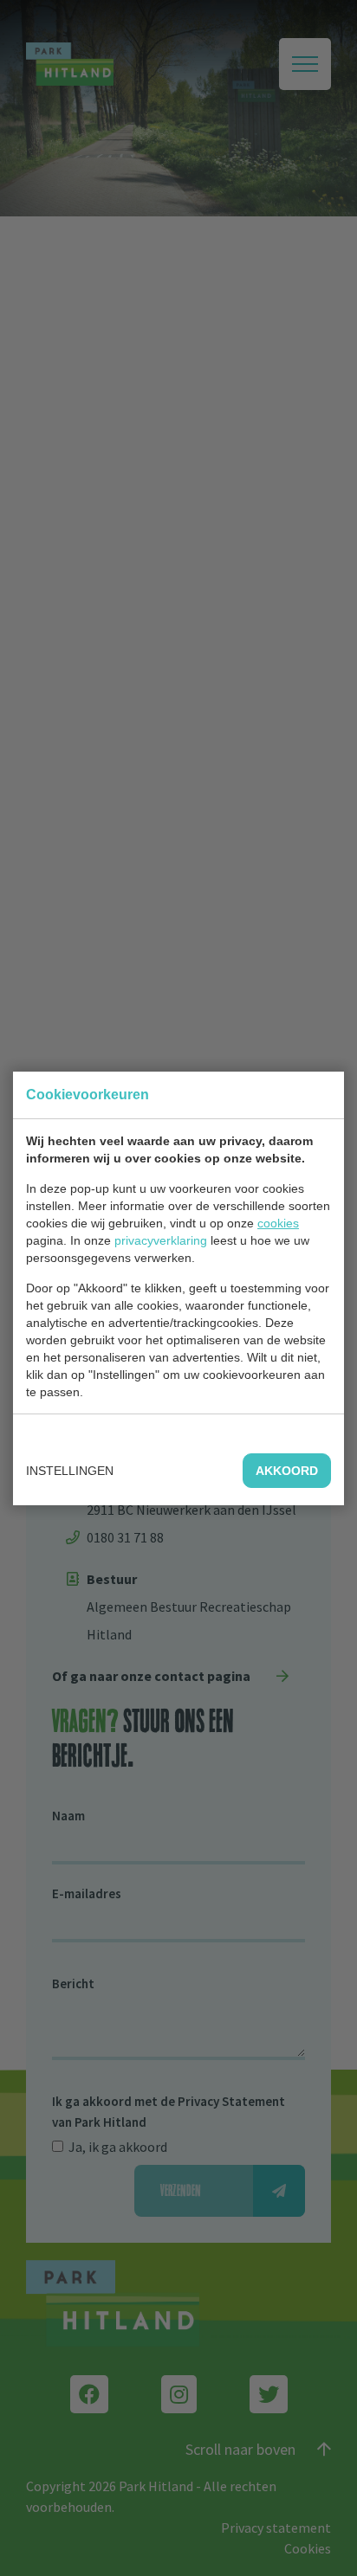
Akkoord (287, 1471)
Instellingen (70, 1471)
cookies (278, 1223)
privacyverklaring (161, 1240)
